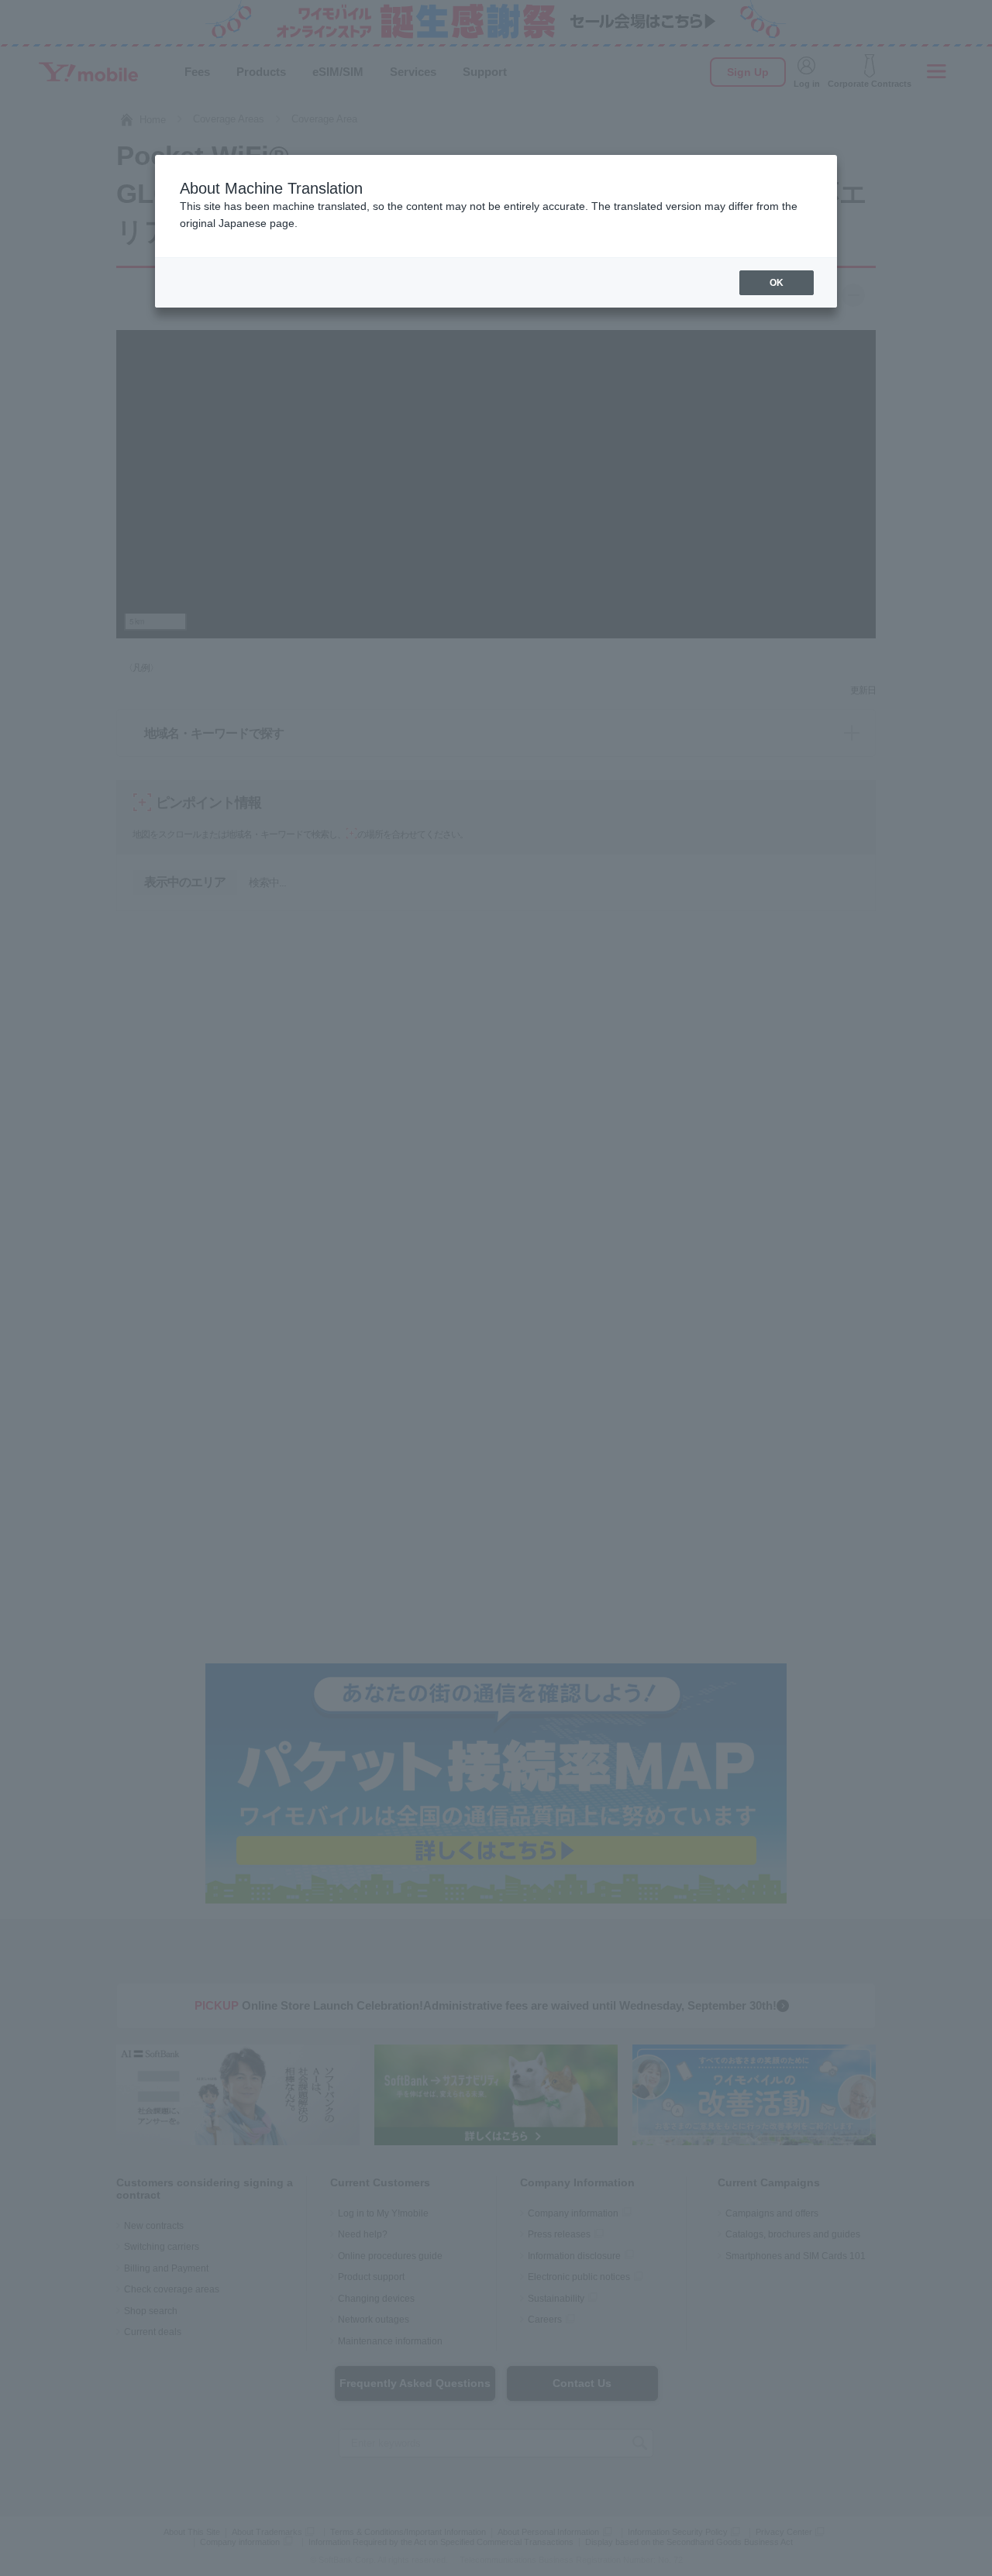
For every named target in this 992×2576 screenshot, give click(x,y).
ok (777, 283)
